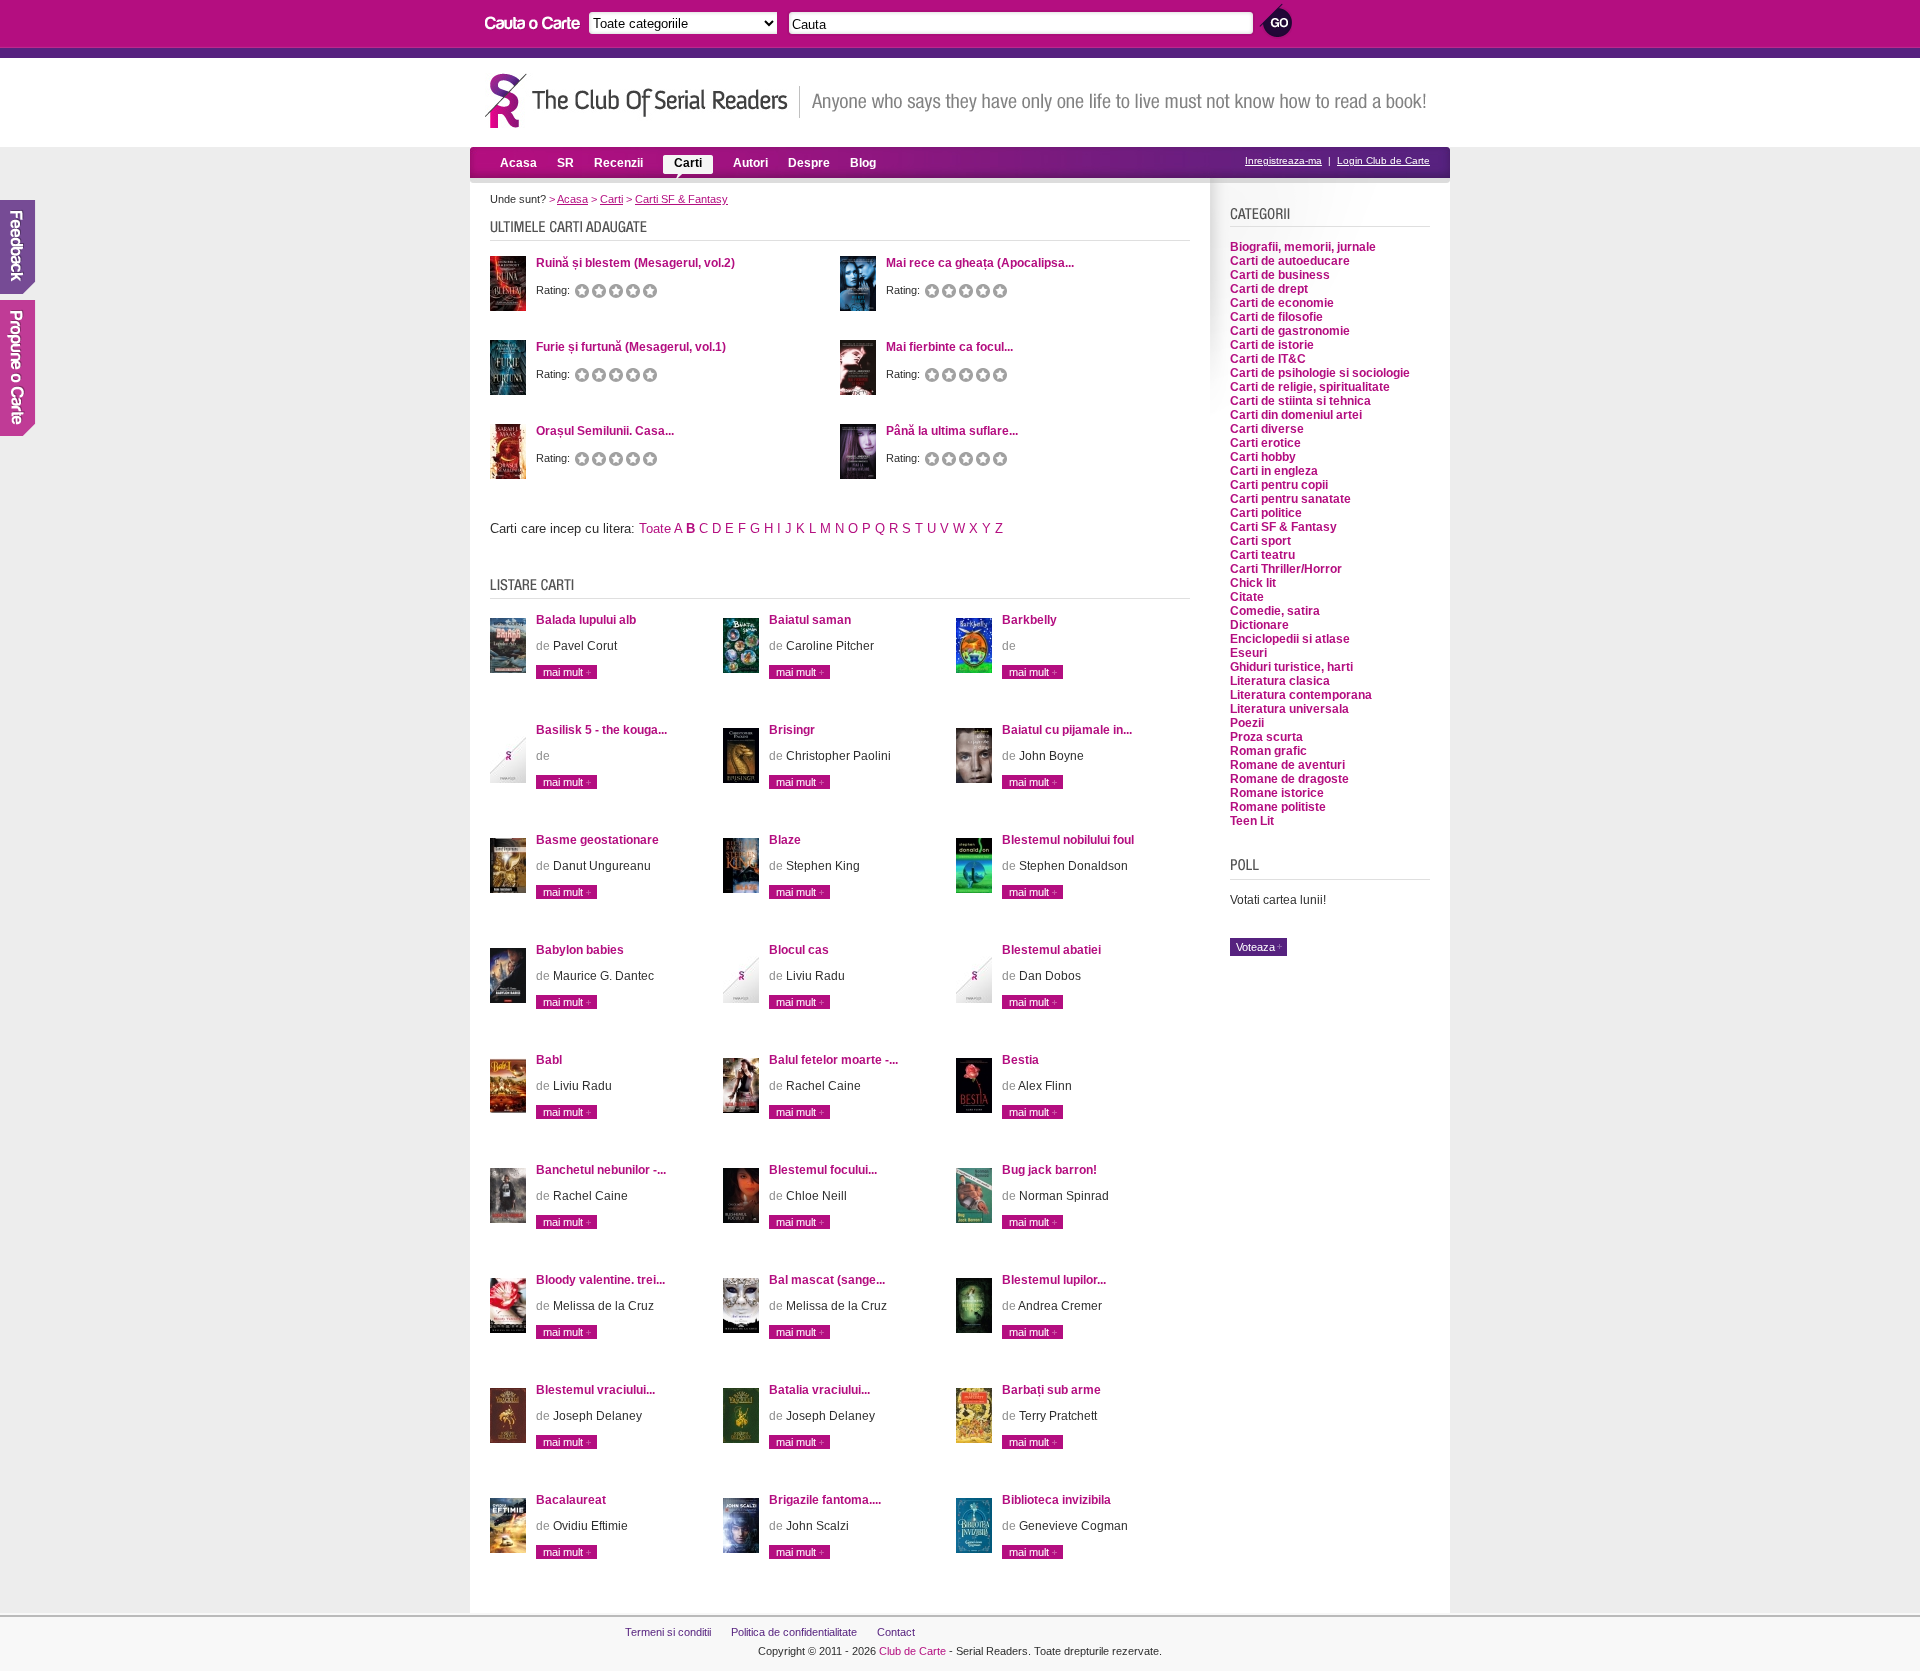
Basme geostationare (597, 840)
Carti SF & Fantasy (681, 199)
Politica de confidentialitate (794, 1632)
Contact (896, 1632)
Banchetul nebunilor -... (601, 1170)
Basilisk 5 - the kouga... (601, 730)
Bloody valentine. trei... (600, 1280)
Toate (655, 528)
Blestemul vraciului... (595, 1390)
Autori (750, 163)
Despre (809, 163)
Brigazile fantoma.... (825, 1500)
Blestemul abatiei (1051, 950)
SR (565, 163)
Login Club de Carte (1383, 160)
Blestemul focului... (823, 1170)
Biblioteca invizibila (1056, 1500)
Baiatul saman (810, 620)
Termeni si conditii (668, 1632)
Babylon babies (580, 950)
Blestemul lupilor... (1054, 1280)
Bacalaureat (571, 1500)
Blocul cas (799, 950)
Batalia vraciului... (819, 1390)
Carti (688, 163)
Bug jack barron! (1049, 1170)
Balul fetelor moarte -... (833, 1060)
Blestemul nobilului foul (1068, 840)
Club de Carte (912, 1651)
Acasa (518, 163)
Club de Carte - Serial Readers (642, 100)
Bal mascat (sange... (827, 1280)
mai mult (563, 672)
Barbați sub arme (1051, 1390)
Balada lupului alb (586, 620)
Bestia (1020, 1060)
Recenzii (618, 163)
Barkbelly (1029, 620)
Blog (863, 163)
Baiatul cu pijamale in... (1067, 730)
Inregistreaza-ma (1283, 160)
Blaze (785, 840)
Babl (549, 1060)
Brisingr (792, 730)
